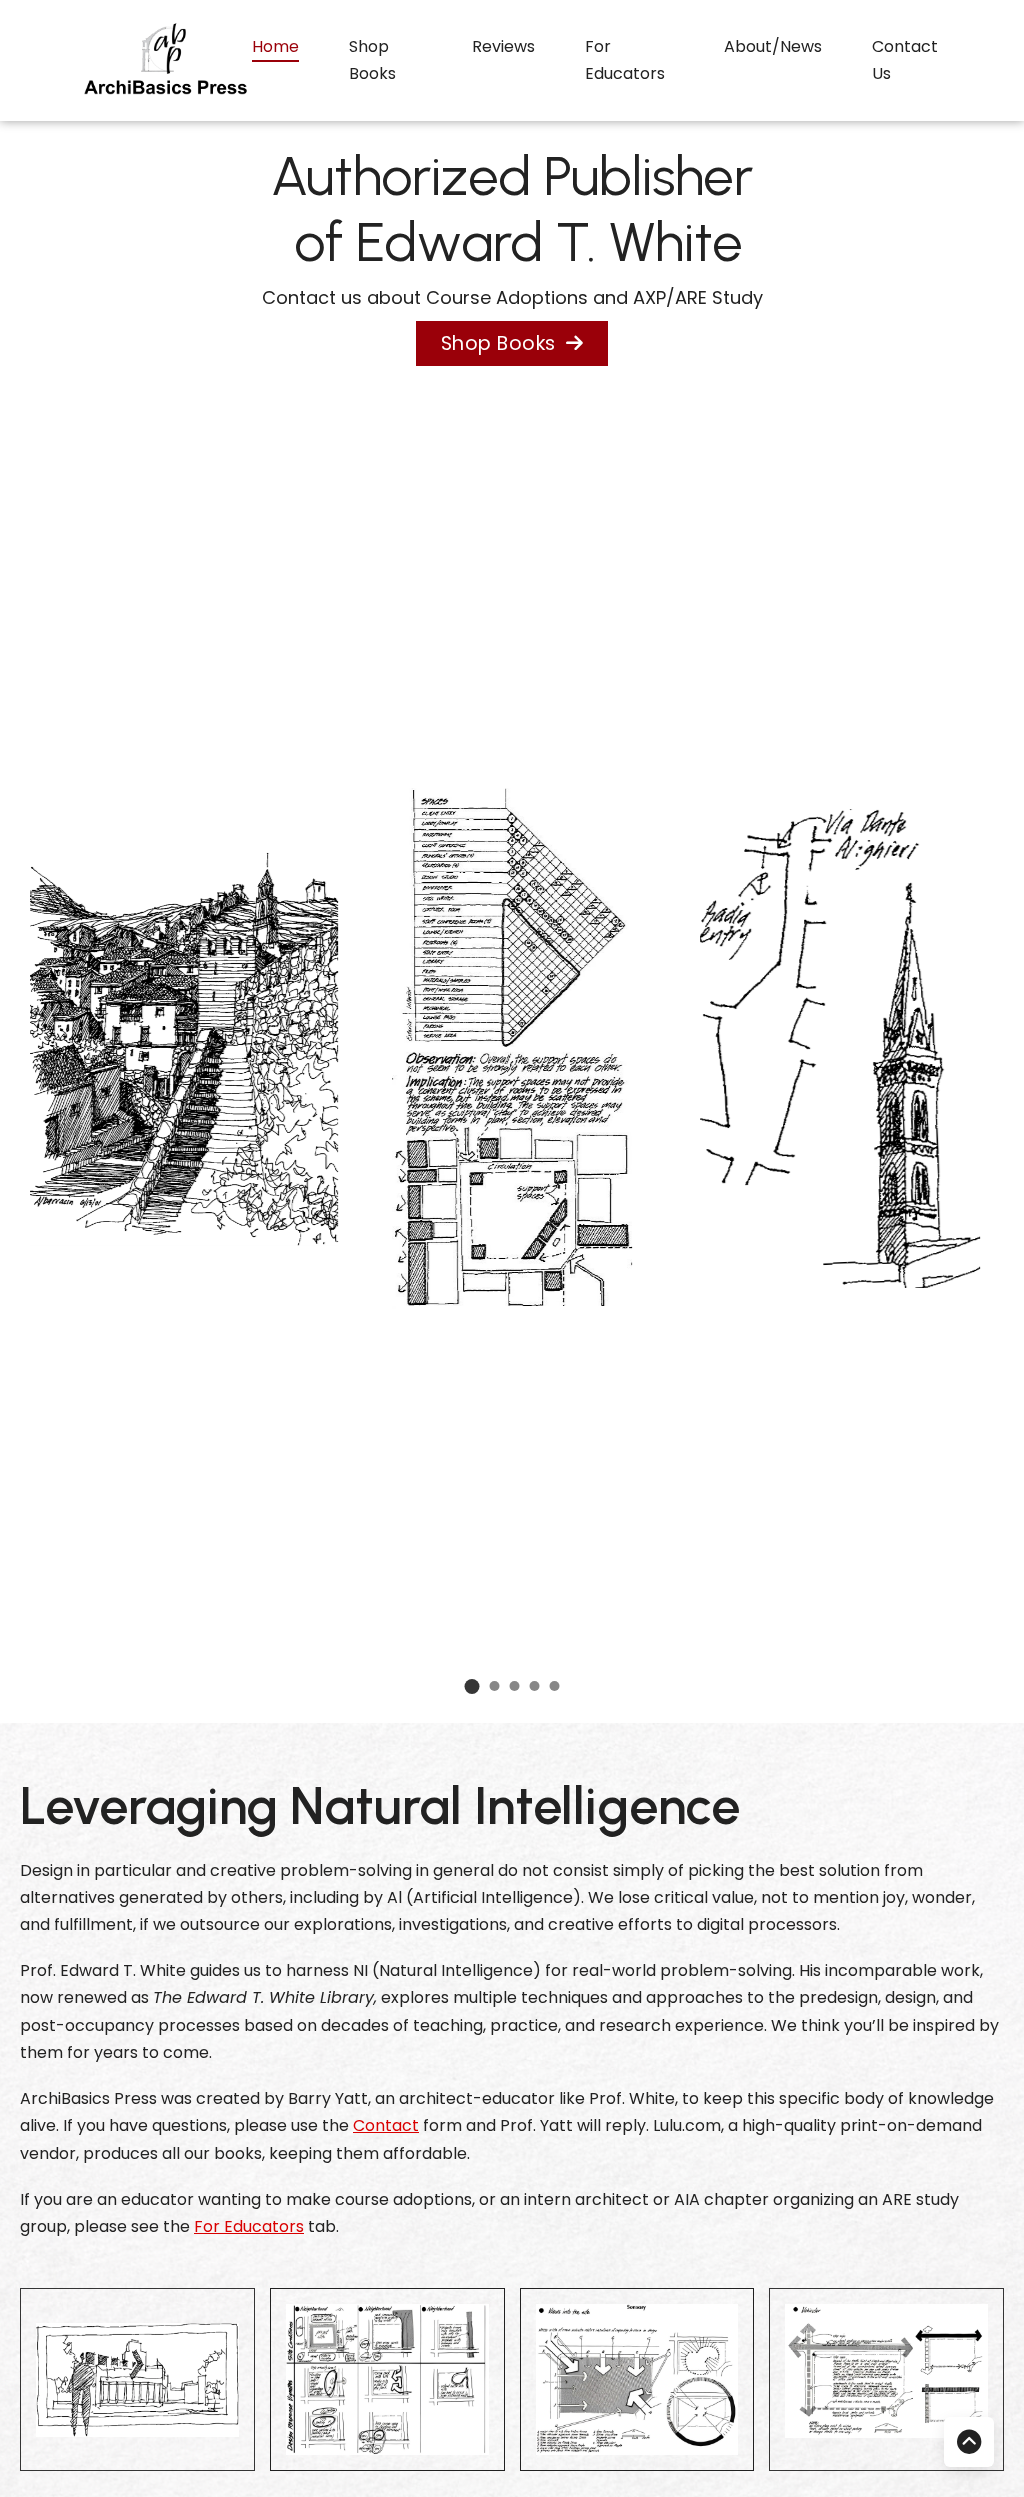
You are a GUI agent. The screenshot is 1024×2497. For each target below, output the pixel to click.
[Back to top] (969, 2442)
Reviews (503, 46)
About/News (773, 46)
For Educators (625, 60)
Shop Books (372, 60)
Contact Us (905, 60)
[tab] (472, 1686)
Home (275, 46)
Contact (386, 2125)
